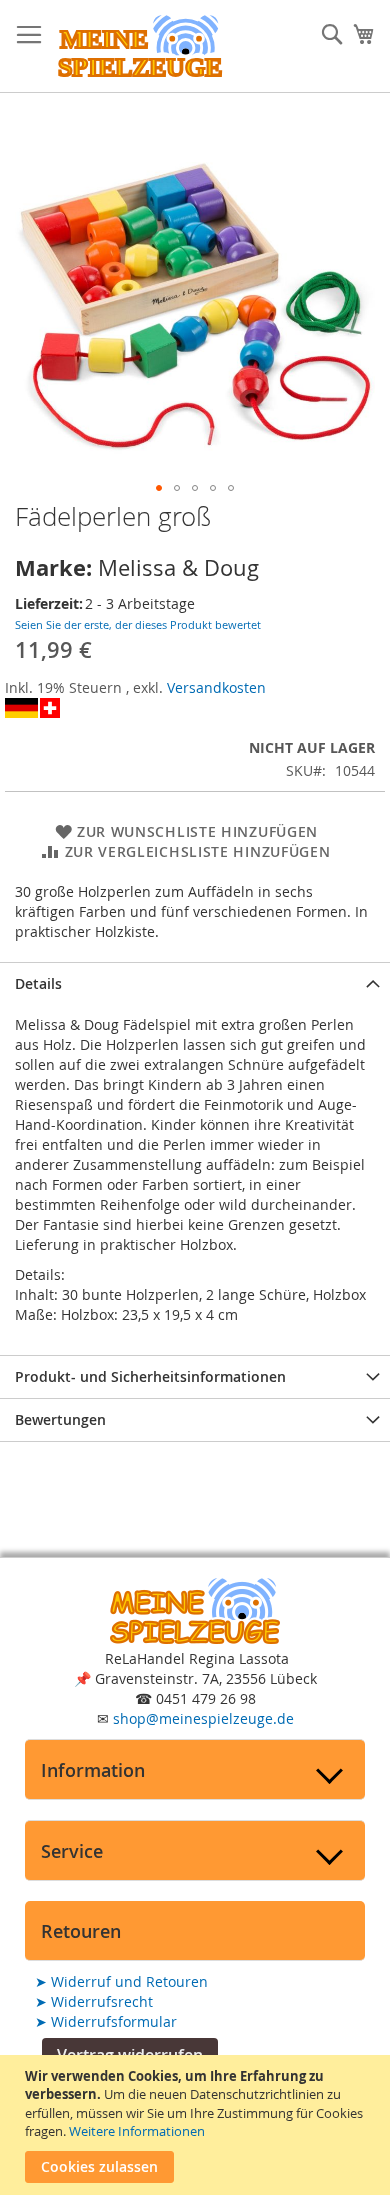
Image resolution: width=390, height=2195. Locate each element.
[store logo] (140, 46)
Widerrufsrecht (94, 2001)
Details (38, 983)
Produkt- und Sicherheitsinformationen (150, 1376)
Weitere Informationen (137, 2131)
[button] (159, 488)
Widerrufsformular (106, 2021)
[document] (197, 2125)
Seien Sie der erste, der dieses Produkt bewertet (138, 624)
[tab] (195, 983)
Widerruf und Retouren (121, 1981)
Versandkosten (216, 687)
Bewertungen (60, 1419)
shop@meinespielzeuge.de (203, 1718)
